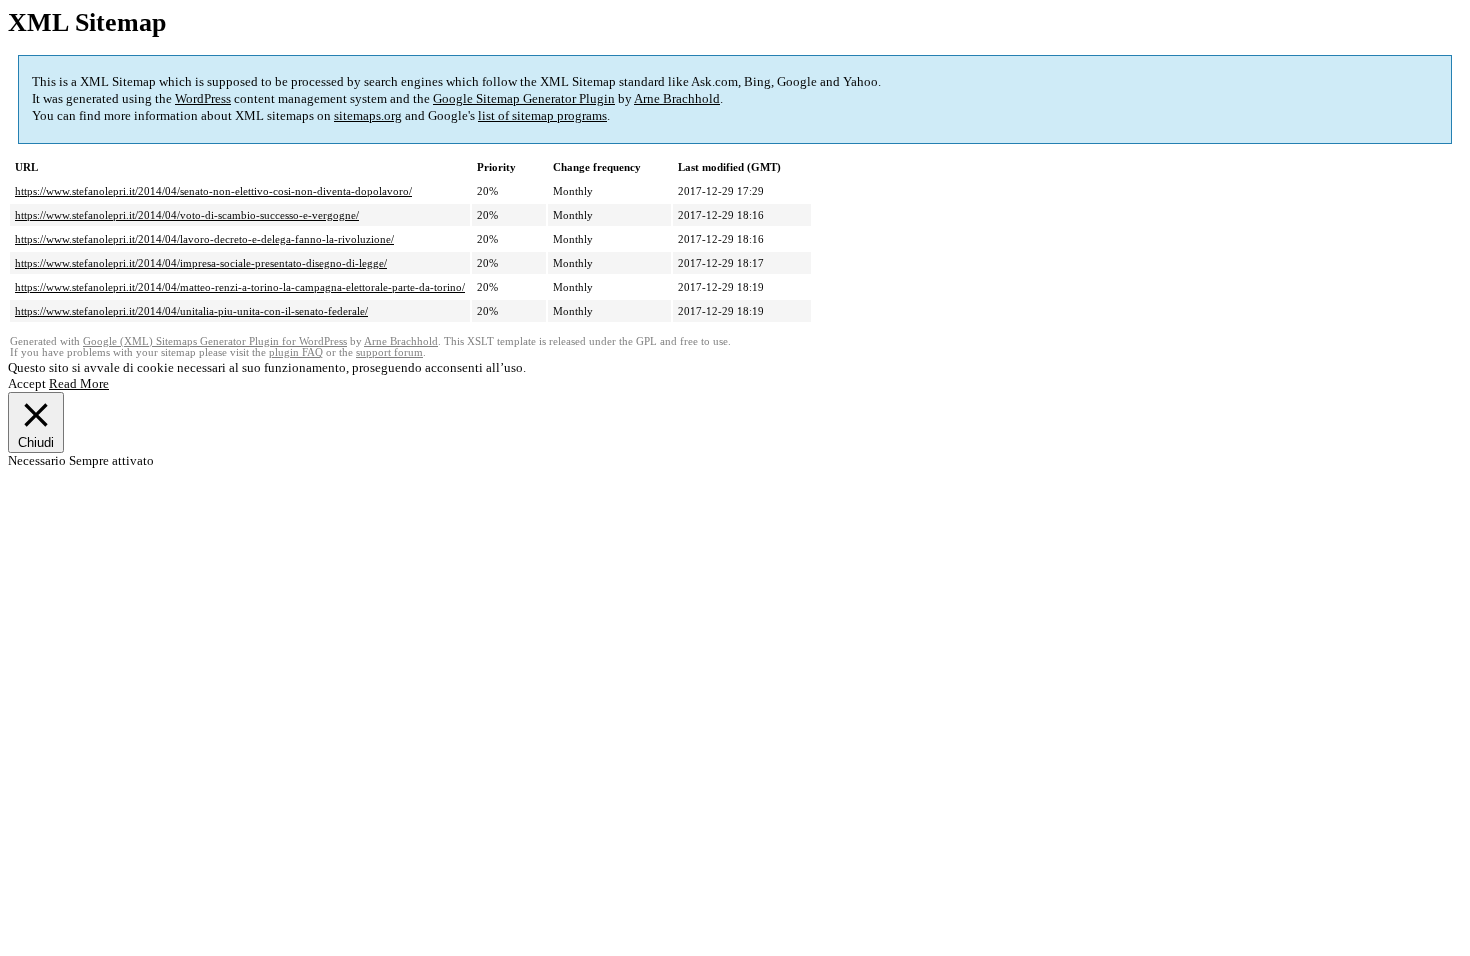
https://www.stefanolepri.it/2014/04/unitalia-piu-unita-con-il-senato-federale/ (191, 311)
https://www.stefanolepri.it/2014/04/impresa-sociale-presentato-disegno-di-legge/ (201, 263)
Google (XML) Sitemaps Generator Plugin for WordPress (215, 341)
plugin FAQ (296, 352)
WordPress (203, 98)
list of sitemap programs (542, 115)
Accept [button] (27, 383)
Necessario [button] (38, 460)
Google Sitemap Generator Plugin (524, 98)
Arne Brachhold (677, 98)
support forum (389, 352)
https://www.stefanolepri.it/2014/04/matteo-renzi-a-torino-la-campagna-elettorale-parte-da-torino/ (240, 287)
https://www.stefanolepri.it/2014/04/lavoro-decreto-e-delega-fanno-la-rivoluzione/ (204, 239)
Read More (79, 383)
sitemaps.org (368, 115)
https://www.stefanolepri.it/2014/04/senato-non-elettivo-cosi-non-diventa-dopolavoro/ (213, 191)
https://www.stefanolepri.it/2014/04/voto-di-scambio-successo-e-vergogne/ (187, 215)
